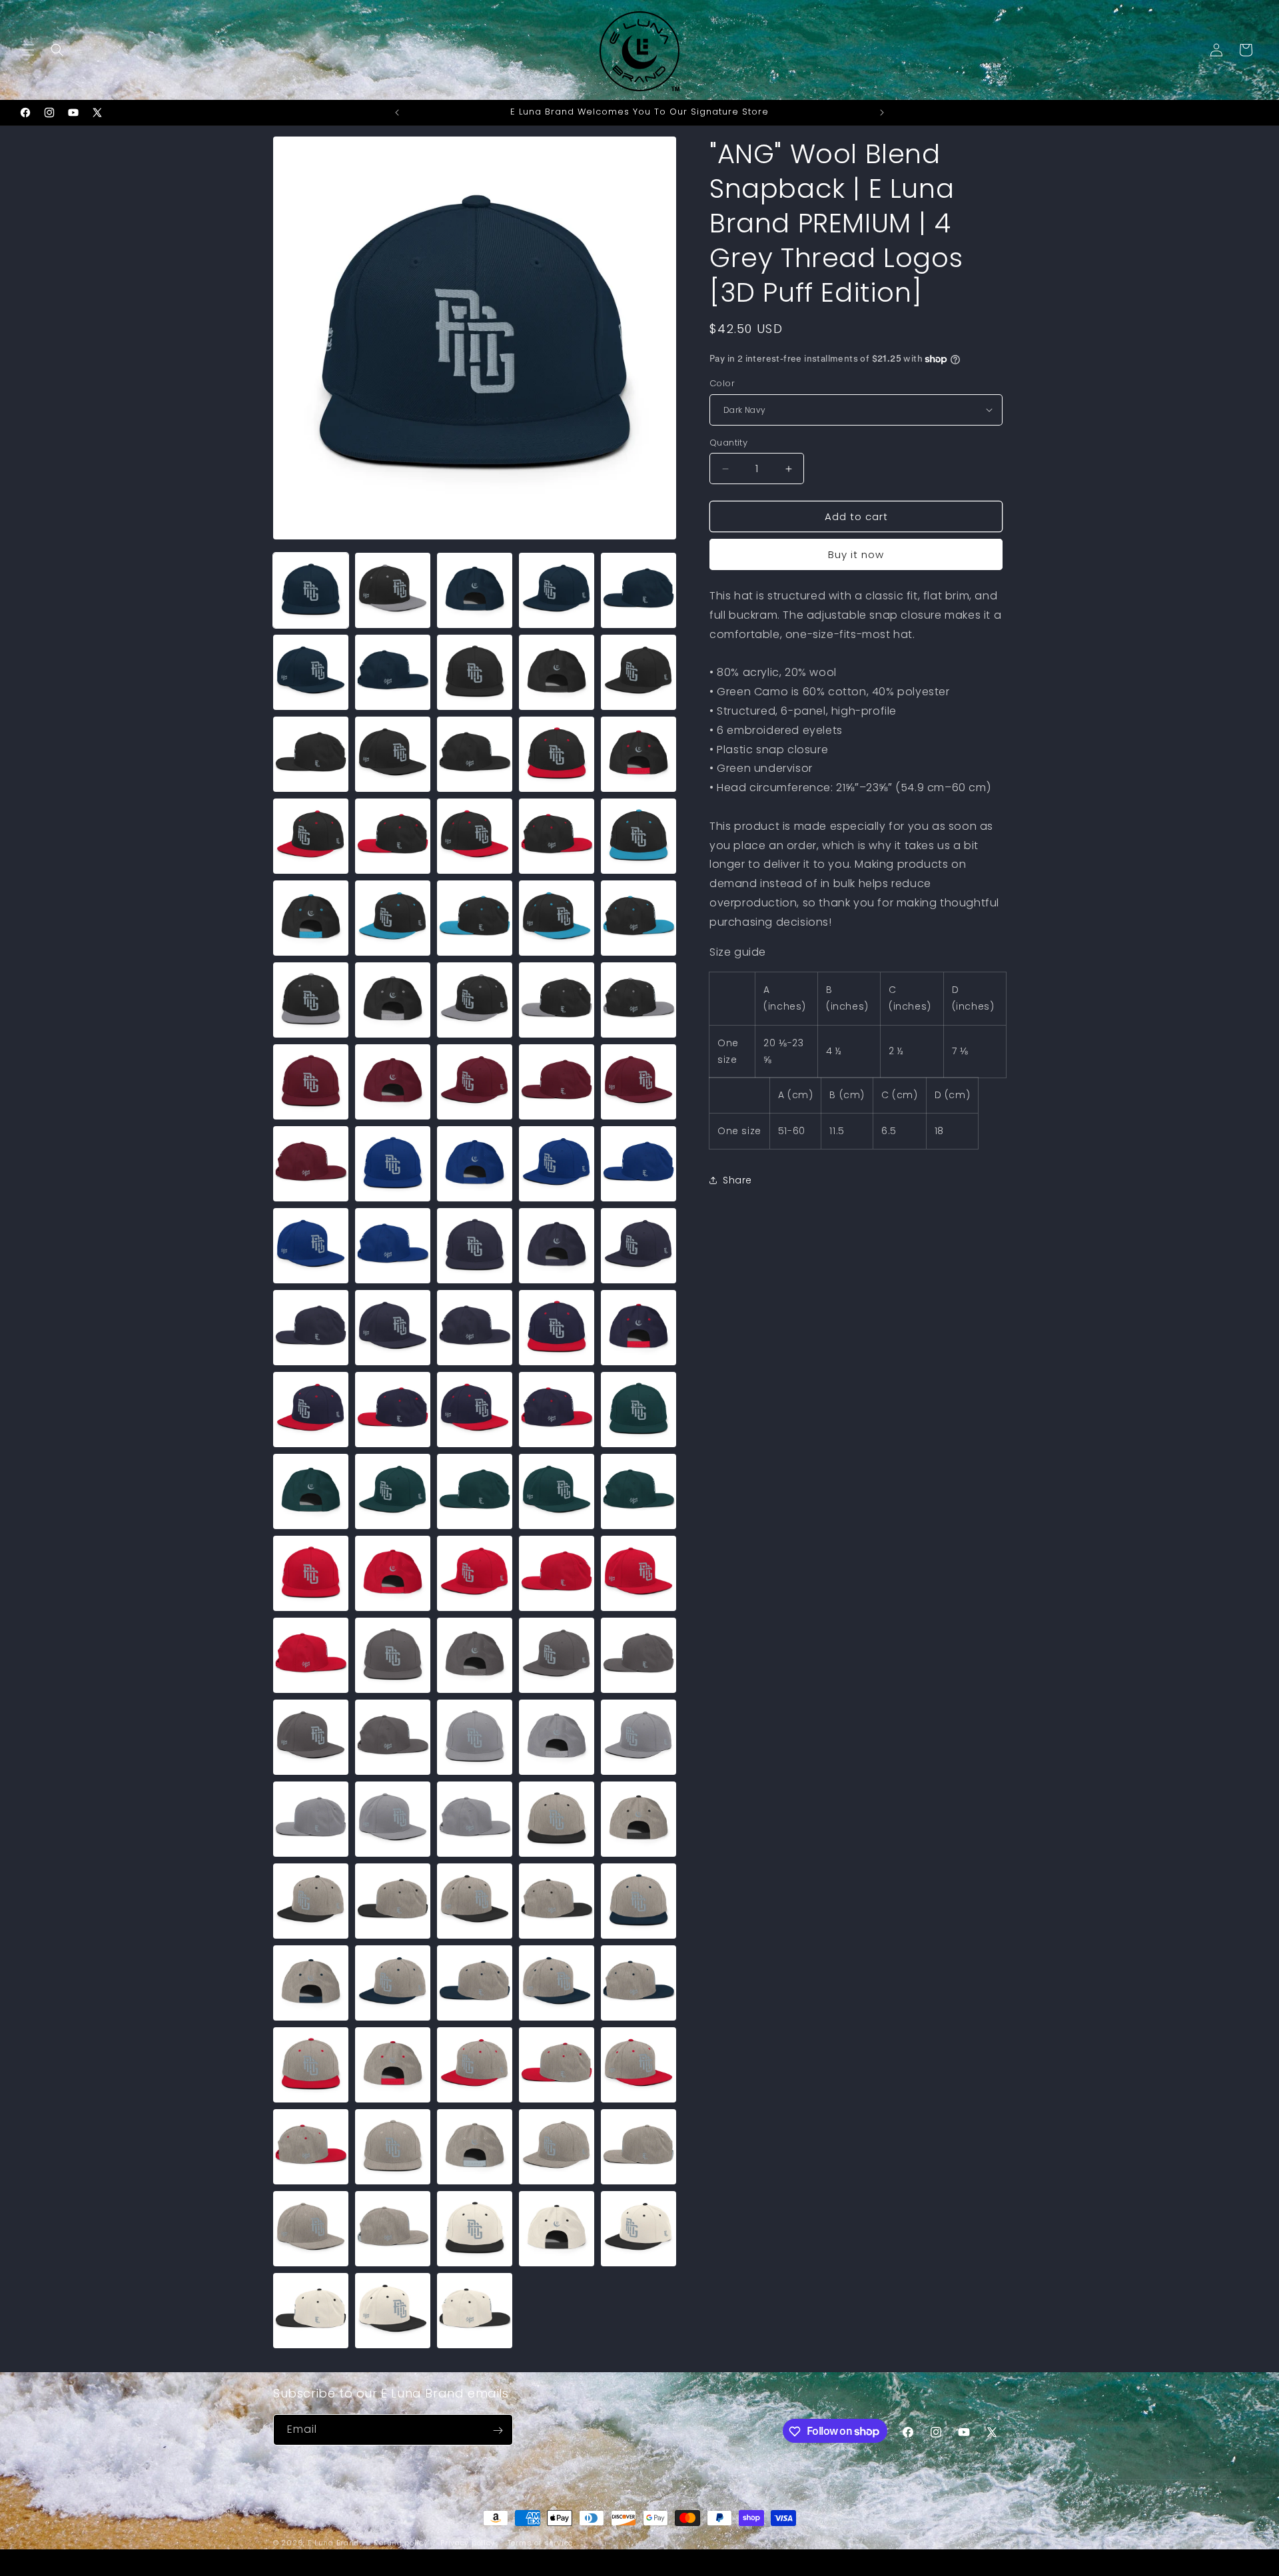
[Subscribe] (498, 2430)
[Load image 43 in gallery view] (475, 1246)
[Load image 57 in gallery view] (393, 1491)
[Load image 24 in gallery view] (557, 918)
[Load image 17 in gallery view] (393, 836)
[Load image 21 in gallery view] (311, 918)
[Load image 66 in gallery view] (311, 1655)
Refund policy (401, 2542)
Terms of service (540, 2542)
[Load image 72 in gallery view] (393, 1737)
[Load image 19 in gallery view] (557, 836)
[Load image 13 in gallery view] (475, 754)
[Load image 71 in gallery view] (311, 1737)
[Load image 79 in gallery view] (557, 1819)
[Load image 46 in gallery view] (311, 1328)
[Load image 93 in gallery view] (475, 2065)
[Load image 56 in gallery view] (311, 1491)
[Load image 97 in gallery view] (393, 2147)
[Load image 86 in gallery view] (311, 1983)
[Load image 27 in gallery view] (393, 1000)
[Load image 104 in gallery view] (557, 2229)
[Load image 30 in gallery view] (639, 1000)
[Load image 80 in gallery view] (639, 1819)
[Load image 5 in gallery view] (639, 590)
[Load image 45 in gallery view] (639, 1246)
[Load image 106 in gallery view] (311, 2311)
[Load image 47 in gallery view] (393, 1328)
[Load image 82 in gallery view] (393, 1901)
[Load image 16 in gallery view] (311, 836)
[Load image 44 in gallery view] (557, 1246)
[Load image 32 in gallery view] (393, 1082)
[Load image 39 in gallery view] (557, 1164)
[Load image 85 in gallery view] (639, 1901)
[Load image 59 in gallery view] (557, 1491)
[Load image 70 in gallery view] (639, 1655)
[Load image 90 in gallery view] (639, 1983)
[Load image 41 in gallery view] (311, 1246)
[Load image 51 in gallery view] (311, 1410)
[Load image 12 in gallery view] (393, 754)
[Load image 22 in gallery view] (393, 918)
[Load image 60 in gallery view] (639, 1491)
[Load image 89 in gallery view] (557, 1983)
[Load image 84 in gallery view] (557, 1901)
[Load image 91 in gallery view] (311, 2065)
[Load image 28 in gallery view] (475, 1000)
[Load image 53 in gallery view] (475, 1410)
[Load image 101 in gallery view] (311, 2229)
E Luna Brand (333, 2543)
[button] (28, 50)
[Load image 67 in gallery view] (393, 1655)
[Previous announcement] (397, 113)
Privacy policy (468, 2542)
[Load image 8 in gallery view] (475, 672)
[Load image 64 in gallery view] (557, 1573)
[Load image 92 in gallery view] (393, 2065)
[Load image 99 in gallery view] (557, 2147)
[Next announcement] (882, 113)
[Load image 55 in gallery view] (639, 1410)
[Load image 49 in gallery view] (557, 1328)
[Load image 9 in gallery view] (557, 672)
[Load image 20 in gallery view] (639, 836)
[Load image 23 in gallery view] (475, 918)
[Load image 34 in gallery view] (557, 1082)
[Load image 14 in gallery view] (557, 754)
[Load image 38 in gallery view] (475, 1164)
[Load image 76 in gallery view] (311, 1819)
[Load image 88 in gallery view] (475, 1983)
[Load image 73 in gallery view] (475, 1737)
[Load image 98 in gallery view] (475, 2147)
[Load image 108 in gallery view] (475, 2311)
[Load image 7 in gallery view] (393, 672)
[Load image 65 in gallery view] (639, 1573)
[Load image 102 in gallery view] (393, 2229)
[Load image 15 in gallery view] (639, 754)
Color (722, 383)
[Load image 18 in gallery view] (475, 836)
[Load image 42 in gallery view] (393, 1246)
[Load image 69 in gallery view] (557, 1655)
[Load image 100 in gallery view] (639, 2147)
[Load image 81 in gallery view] (311, 1901)
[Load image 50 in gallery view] (639, 1328)
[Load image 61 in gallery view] (311, 1573)
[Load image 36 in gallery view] (311, 1164)
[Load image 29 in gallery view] (557, 1000)
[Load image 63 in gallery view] (475, 1573)
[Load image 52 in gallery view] (393, 1410)
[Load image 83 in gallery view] (475, 1901)
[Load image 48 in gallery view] (475, 1328)
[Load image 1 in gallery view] (311, 590)
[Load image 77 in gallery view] (393, 1819)
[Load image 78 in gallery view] (475, 1819)
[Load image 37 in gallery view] (393, 1164)
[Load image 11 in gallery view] (311, 754)
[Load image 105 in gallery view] (639, 2229)
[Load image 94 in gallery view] (557, 2065)
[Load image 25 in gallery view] (639, 918)
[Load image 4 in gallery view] (557, 590)
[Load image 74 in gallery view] (557, 1737)
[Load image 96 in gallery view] (311, 2147)
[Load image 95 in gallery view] (639, 2065)
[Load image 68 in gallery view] (475, 1655)
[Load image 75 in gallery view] (639, 1737)
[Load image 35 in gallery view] (639, 1082)
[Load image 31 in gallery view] (311, 1082)
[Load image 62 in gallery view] (393, 1573)
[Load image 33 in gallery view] (475, 1082)
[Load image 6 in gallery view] (311, 672)
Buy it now (856, 554)
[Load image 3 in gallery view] (475, 590)
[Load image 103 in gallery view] (475, 2229)
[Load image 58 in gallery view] (475, 1491)
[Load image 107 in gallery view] (393, 2311)
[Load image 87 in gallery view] (393, 1983)
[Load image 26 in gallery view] (311, 1000)
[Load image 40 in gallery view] (639, 1164)
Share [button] (737, 1180)
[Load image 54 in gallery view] (557, 1410)
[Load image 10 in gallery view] (639, 672)
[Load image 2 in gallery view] (393, 590)
